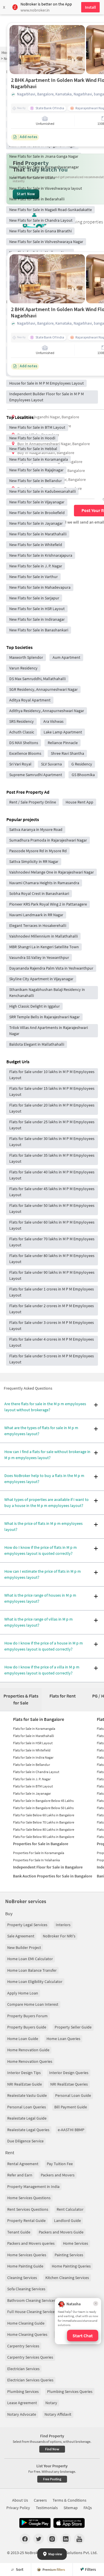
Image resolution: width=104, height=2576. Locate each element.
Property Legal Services (27, 1925)
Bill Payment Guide (71, 2107)
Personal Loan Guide (73, 2095)
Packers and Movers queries (31, 2243)
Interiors (63, 1925)
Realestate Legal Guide (27, 2118)
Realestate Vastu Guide (27, 2095)
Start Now (26, 194)
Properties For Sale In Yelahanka (36, 1860)
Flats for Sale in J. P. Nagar (32, 1779)
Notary (51, 2403)
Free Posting (52, 2479)
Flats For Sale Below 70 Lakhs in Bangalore (44, 1822)
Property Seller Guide (73, 2027)
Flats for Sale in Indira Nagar (33, 1757)
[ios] (69, 2523)
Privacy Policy (18, 2508)
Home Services (76, 2243)
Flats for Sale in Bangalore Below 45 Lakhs (43, 1801)
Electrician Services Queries (30, 2380)
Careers (40, 2500)
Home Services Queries (27, 2255)
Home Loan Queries (63, 2039)
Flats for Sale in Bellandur (31, 1765)
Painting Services (69, 2255)
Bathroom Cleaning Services (31, 2300)
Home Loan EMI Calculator (30, 1959)
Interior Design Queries (69, 2073)
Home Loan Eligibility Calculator (35, 1982)
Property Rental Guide (26, 2221)
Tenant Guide (19, 2232)
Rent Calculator (70, 2209)
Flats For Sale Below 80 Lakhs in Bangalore (44, 1829)
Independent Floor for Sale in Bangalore (48, 1867)
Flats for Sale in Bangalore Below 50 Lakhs (43, 1808)
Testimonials (47, 2508)
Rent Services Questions (28, 2209)
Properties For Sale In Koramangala (39, 1853)
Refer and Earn (20, 2175)
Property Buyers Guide (27, 2027)
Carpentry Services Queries (30, 2357)
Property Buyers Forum (27, 2016)
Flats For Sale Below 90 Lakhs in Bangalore (44, 1837)
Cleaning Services (22, 2278)
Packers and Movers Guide (61, 2232)
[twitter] (39, 2539)
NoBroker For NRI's (59, 1936)
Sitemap (71, 2508)
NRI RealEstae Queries (69, 2084)
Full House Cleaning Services (32, 2312)
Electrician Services (23, 2369)
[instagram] (52, 2539)
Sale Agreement (21, 1936)
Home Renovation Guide (28, 2050)
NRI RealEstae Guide (25, 2084)
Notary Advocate (22, 2414)
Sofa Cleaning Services (26, 2289)
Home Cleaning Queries (27, 2334)
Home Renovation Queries (30, 2061)
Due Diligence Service (25, 2141)
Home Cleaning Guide (26, 2323)
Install (90, 7)
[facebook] (25, 2539)
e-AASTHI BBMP (71, 2130)
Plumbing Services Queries (70, 2391)
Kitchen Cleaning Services (67, 2278)
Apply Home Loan (23, 1993)
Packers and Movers (58, 2175)
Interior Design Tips (24, 2073)
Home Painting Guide (25, 2266)
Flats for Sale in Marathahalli (34, 1736)
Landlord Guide (67, 2221)
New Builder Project (24, 1947)
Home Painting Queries (71, 2266)
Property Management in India (33, 2187)
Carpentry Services (23, 2346)
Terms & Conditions (69, 2500)
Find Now (52, 2449)
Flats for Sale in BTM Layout (33, 1786)
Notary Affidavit (58, 2414)
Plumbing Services (23, 2391)
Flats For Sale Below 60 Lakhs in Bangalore (44, 1815)
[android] (35, 2523)
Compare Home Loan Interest (33, 2004)
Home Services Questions (29, 2198)
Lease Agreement (22, 2403)
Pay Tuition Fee (60, 2164)
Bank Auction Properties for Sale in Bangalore (53, 1876)
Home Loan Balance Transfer (32, 1970)
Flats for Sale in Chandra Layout (36, 1772)
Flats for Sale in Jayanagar (32, 1793)
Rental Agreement (23, 2164)
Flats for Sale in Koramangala (34, 1729)
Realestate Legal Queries (28, 2130)
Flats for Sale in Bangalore (39, 1719)
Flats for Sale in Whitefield (32, 1750)
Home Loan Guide (23, 2039)
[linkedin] (66, 2539)
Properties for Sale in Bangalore (41, 1844)
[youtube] (79, 2539)
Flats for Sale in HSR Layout (33, 1743)
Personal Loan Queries (27, 2107)
